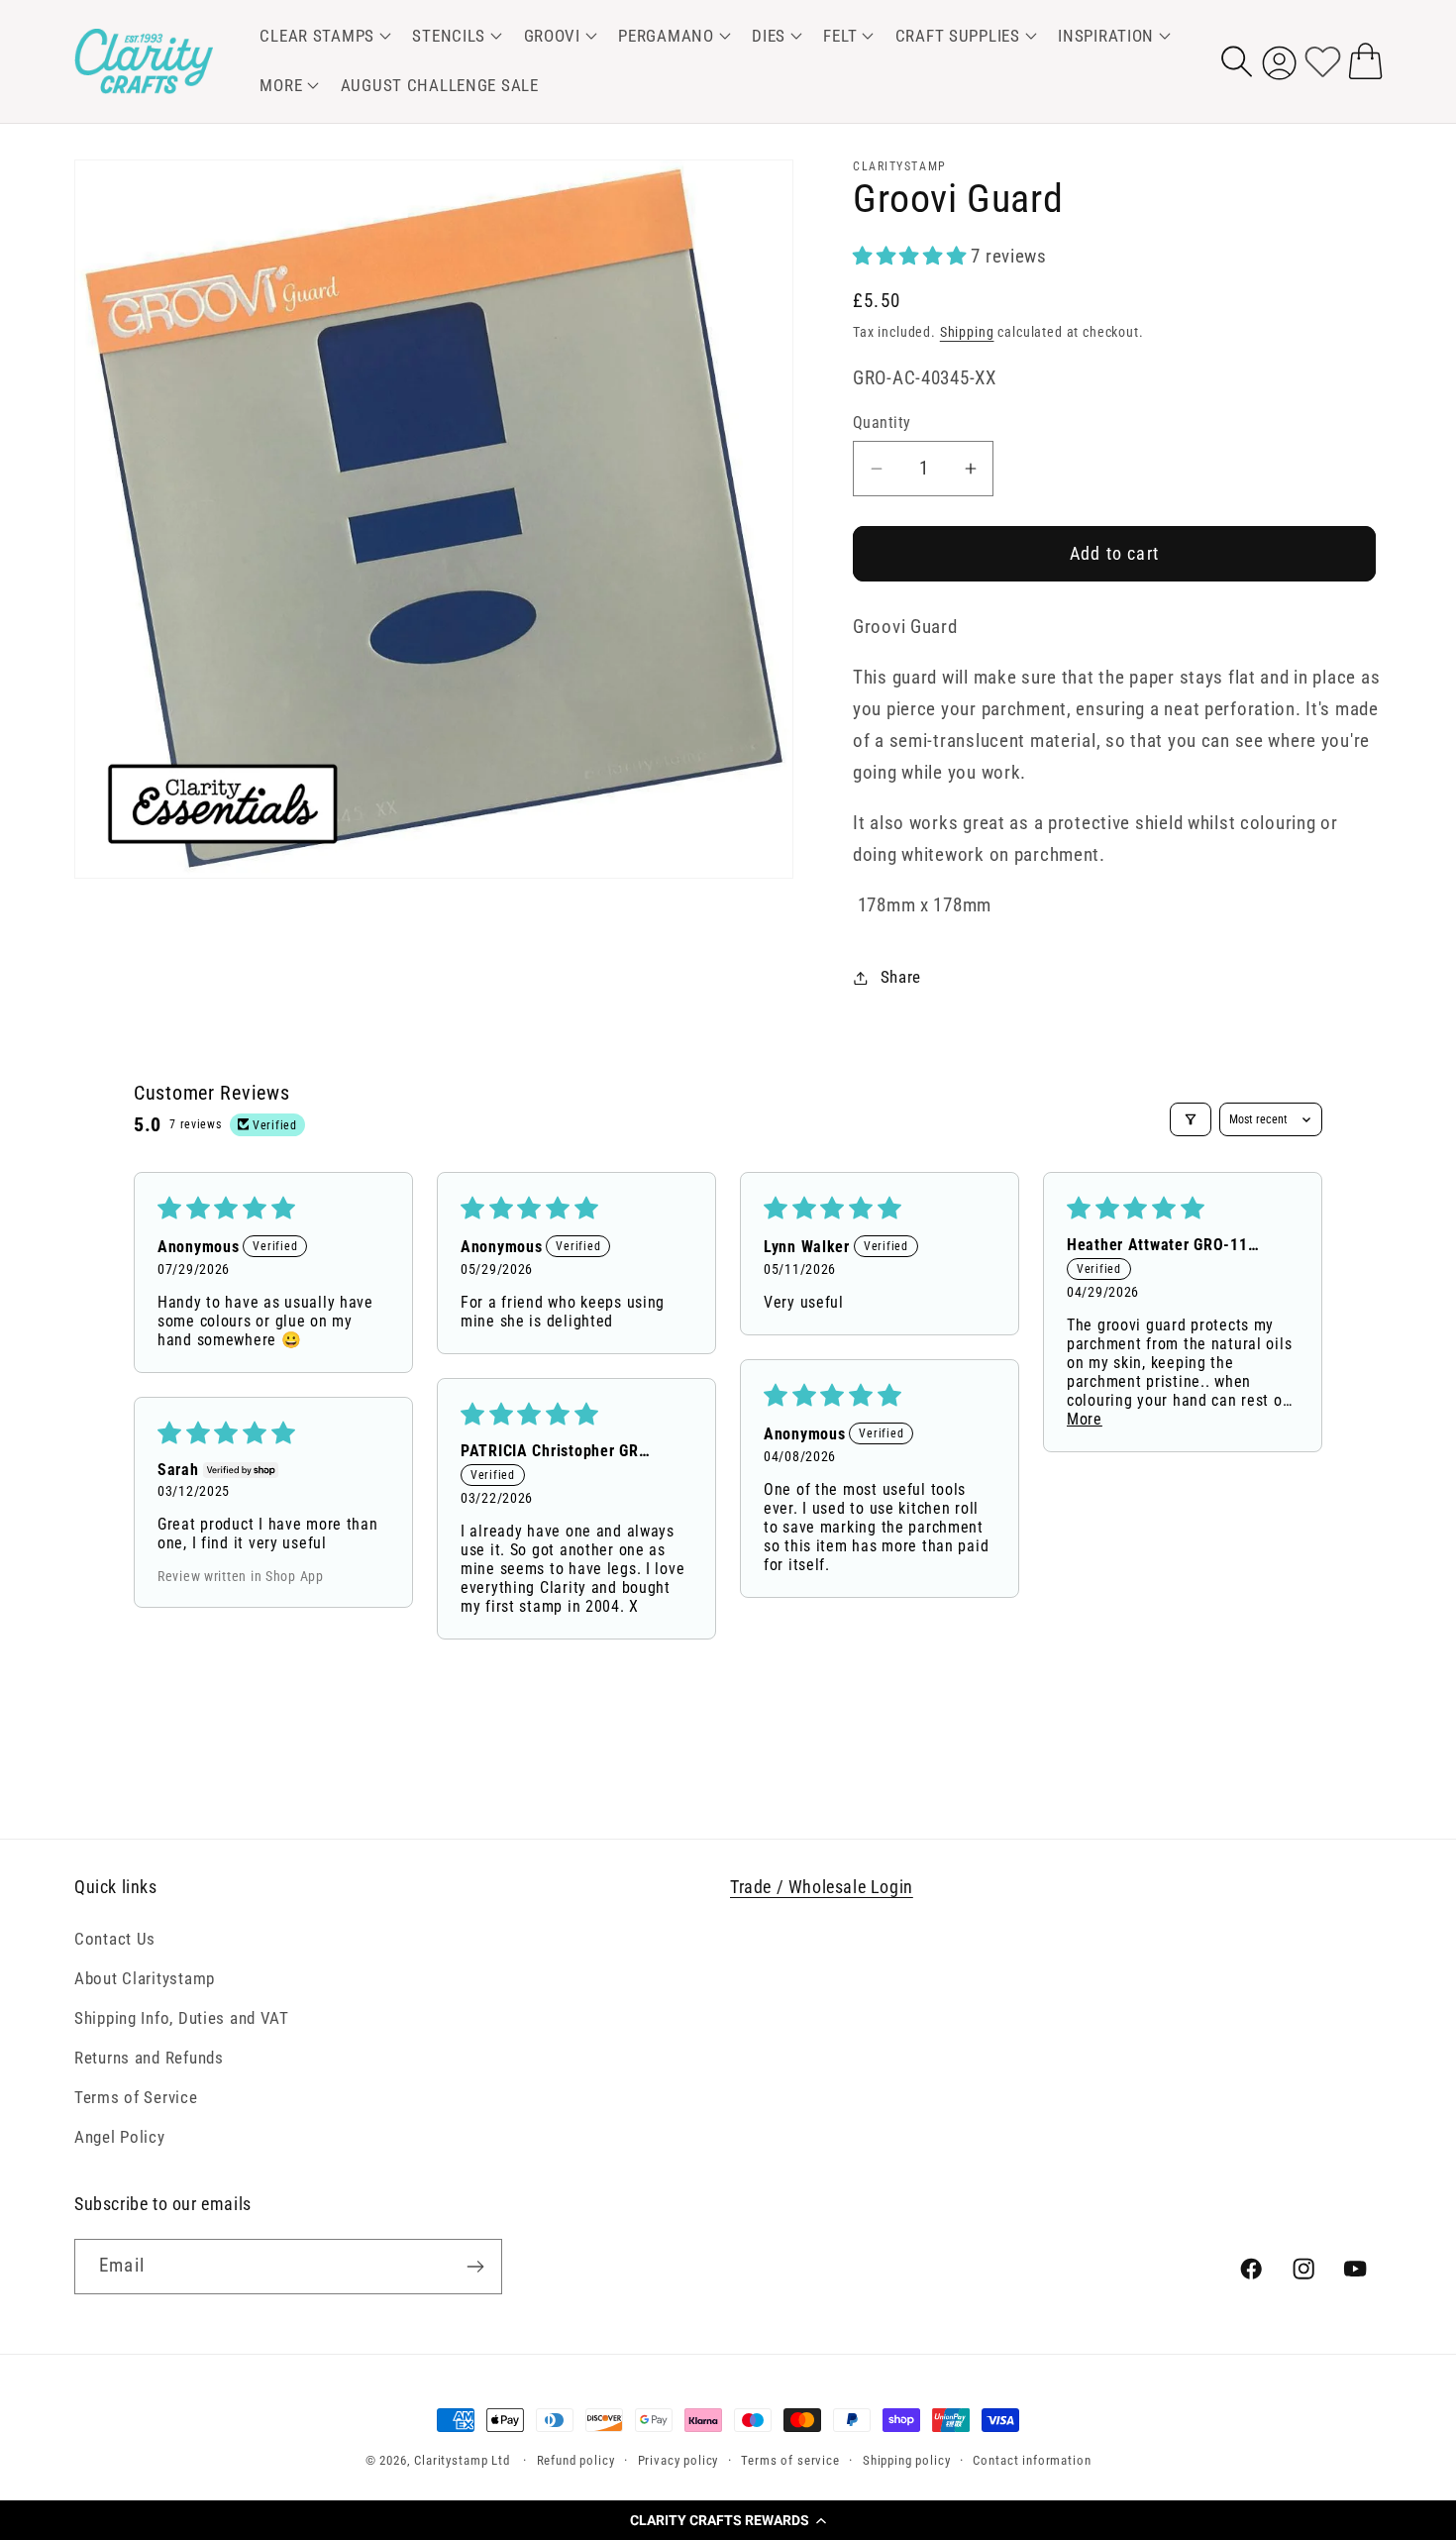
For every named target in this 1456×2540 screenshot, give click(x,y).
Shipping (967, 332)
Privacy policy (678, 2460)
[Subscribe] (475, 2267)
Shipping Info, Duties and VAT (182, 2017)
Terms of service (790, 2460)
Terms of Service (136, 2096)
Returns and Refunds (149, 2057)
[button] (728, 2520)
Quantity (882, 423)
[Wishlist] (1323, 61)
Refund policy (576, 2460)
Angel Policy (120, 2136)
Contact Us (115, 1938)
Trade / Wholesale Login (822, 1887)
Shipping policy (907, 2460)
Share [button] (901, 977)
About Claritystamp (145, 1977)
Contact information (1032, 2460)
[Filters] (1191, 1119)
